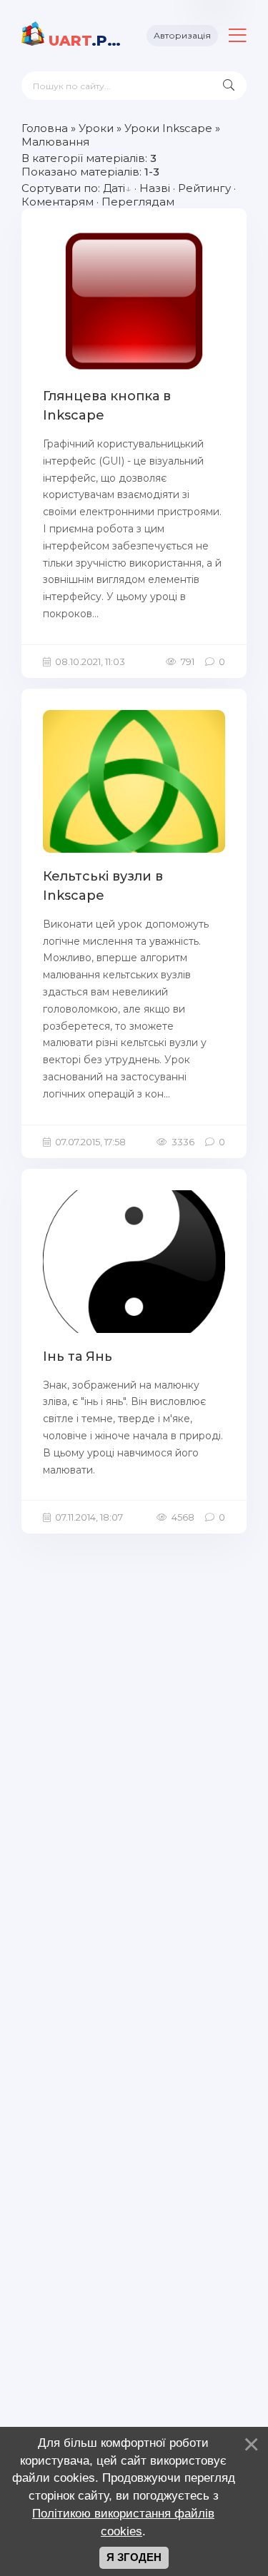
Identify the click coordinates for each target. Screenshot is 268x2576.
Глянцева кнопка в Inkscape (107, 406)
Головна (45, 128)
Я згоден (134, 2557)
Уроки (96, 128)
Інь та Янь (78, 1357)
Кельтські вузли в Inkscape (103, 886)
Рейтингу (204, 188)
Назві (155, 188)
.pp (87, 41)
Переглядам (138, 202)
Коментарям (58, 202)
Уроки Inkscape (168, 128)
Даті (114, 188)
